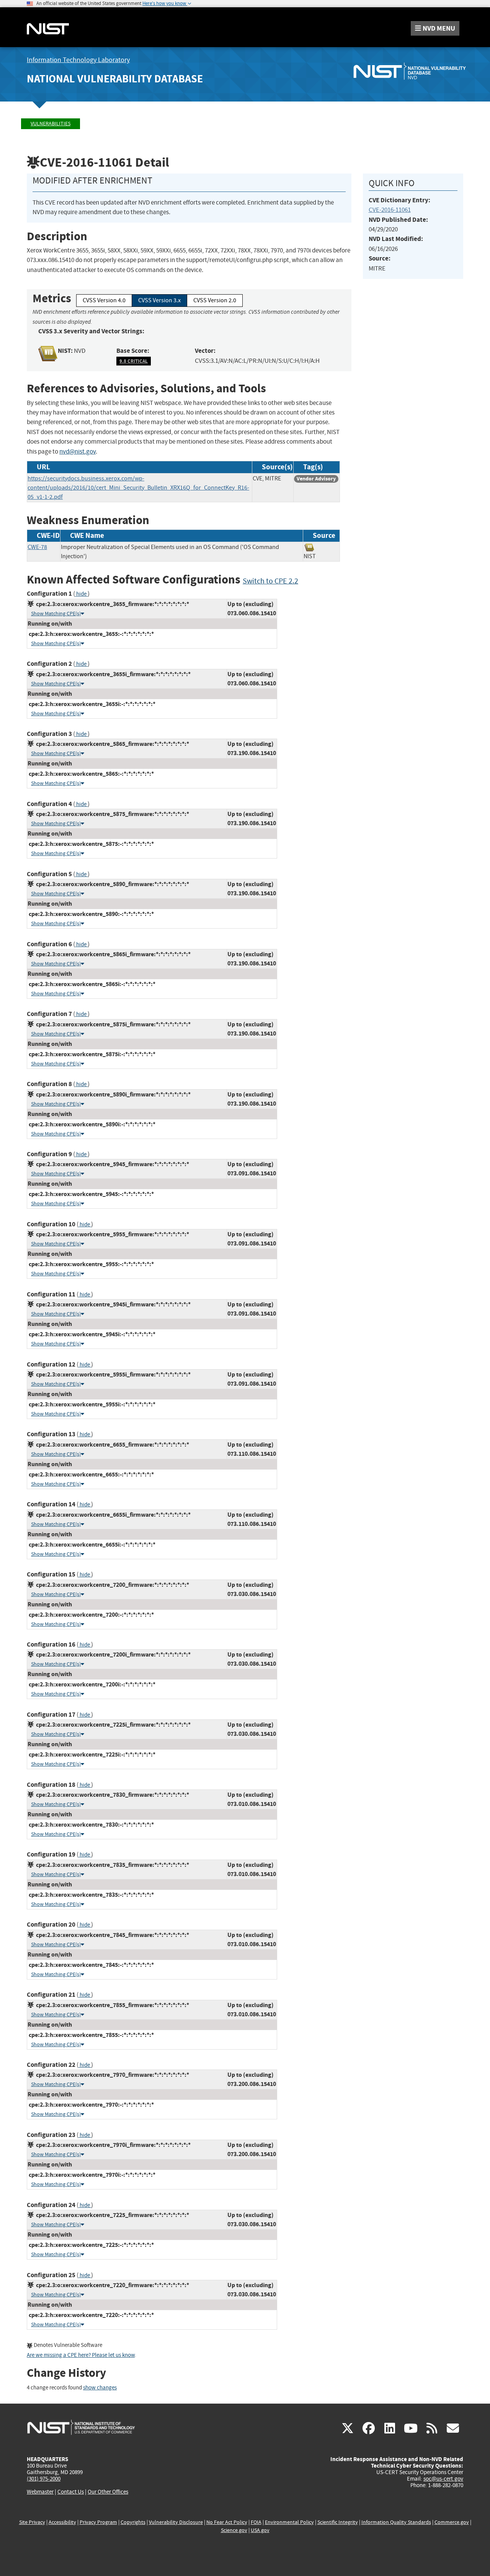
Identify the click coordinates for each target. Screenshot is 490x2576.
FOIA (256, 2522)
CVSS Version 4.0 (104, 300)
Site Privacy (32, 2522)
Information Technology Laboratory (78, 60)
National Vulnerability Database (115, 79)
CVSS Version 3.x (159, 300)
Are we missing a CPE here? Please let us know (81, 2355)
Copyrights (133, 2522)
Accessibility (62, 2522)
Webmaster (40, 2492)
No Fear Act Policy (227, 2522)
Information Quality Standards (396, 2522)
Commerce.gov (452, 2522)
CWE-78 (37, 547)
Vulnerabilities (51, 124)
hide (81, 594)
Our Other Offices (108, 2492)
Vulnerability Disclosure (176, 2522)
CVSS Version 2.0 (215, 300)
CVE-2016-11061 (390, 210)
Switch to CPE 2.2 (270, 581)
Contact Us (71, 2492)
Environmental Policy (289, 2522)
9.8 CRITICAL (134, 361)
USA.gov (260, 2530)
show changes (100, 2388)
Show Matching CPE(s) (56, 614)
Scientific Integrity (338, 2522)
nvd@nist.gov (78, 451)
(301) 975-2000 (44, 2479)
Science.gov (234, 2530)
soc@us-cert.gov (443, 2479)
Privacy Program (98, 2522)
